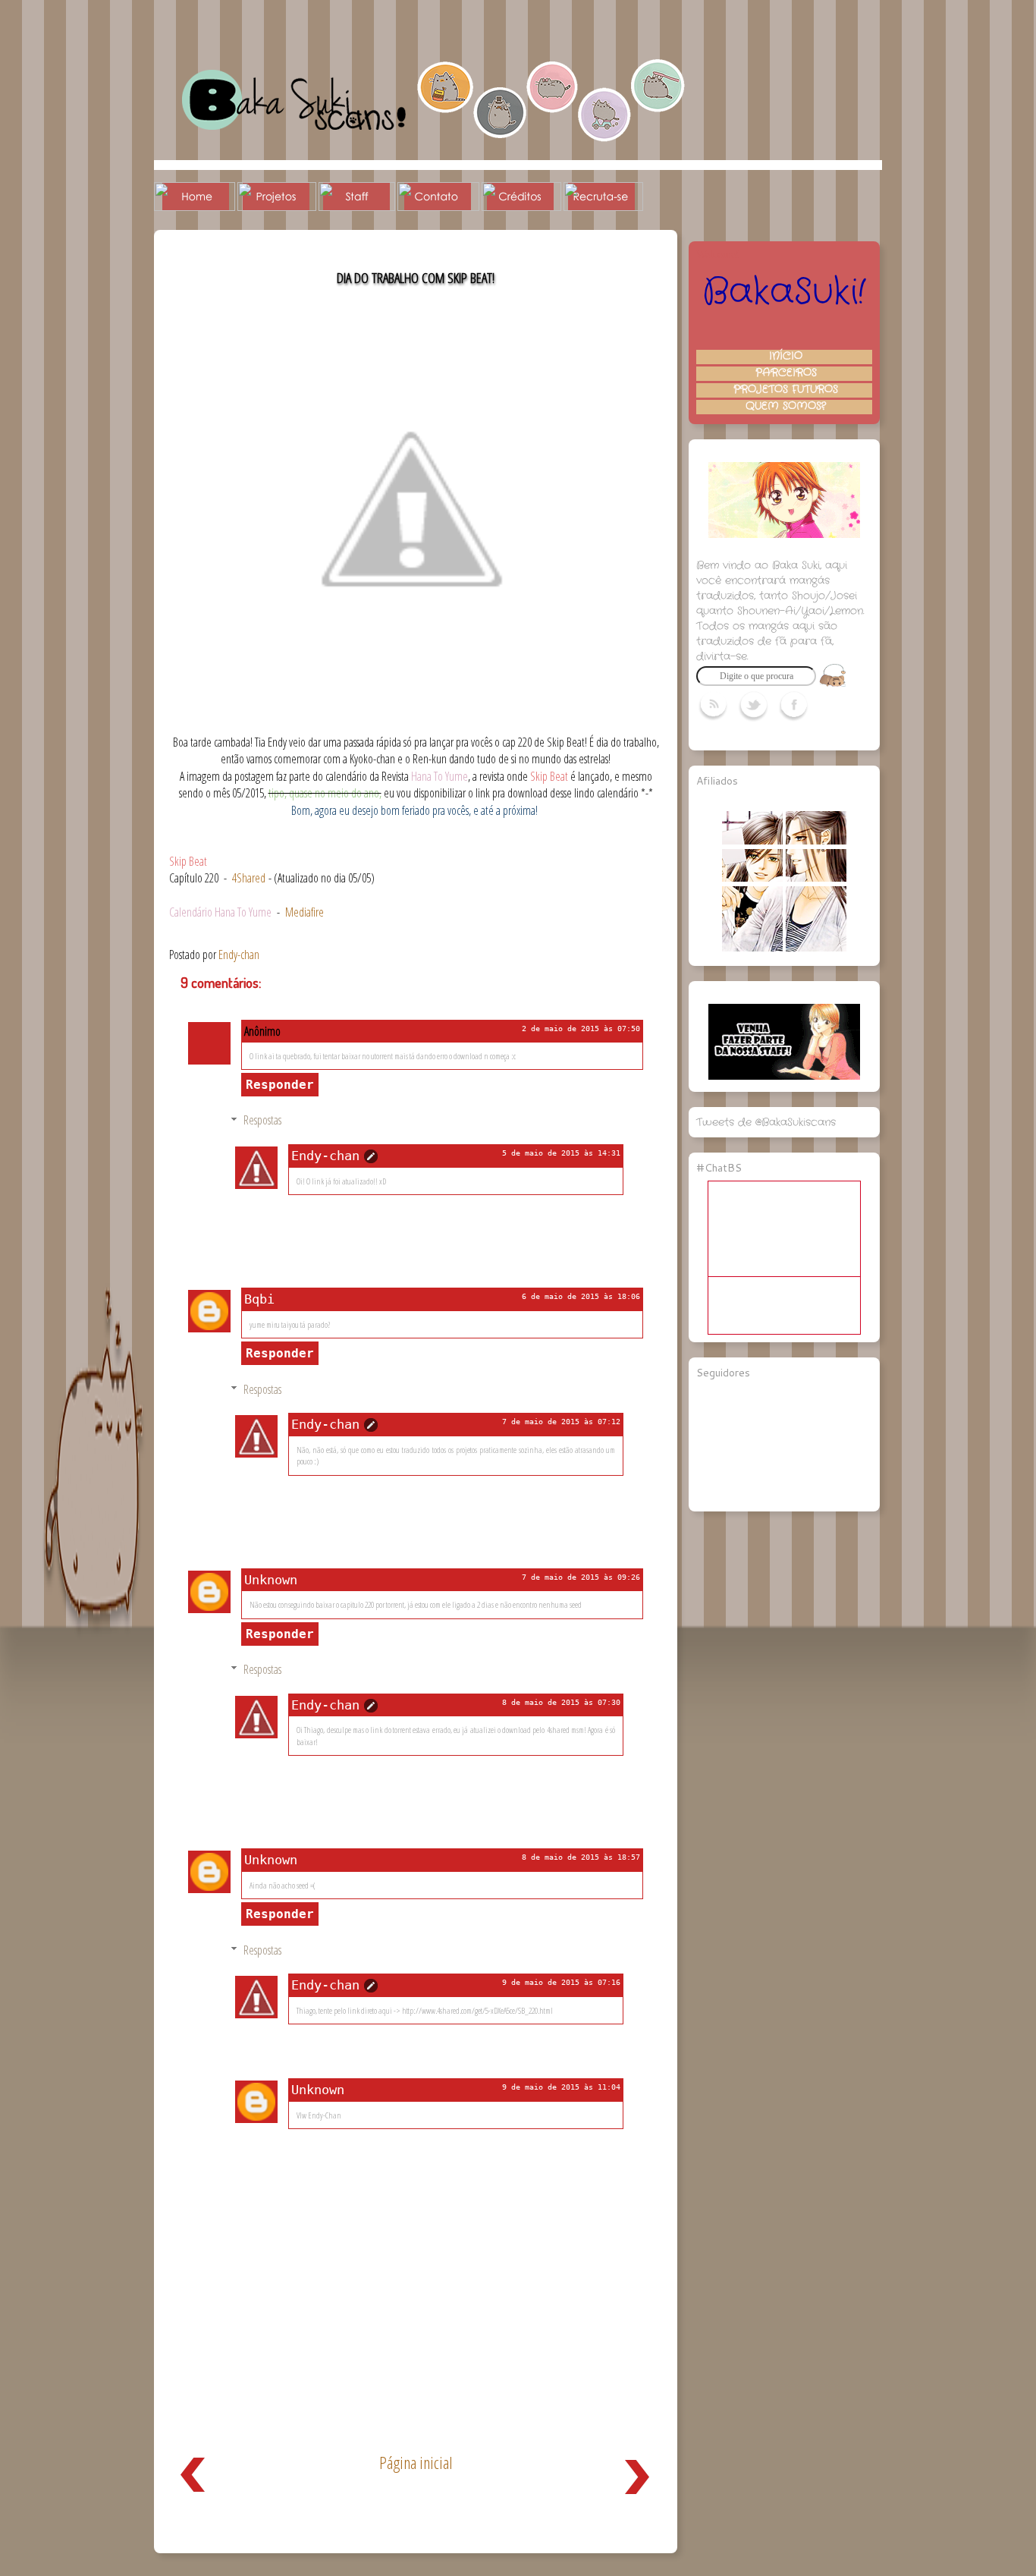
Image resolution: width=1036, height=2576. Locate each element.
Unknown (271, 1580)
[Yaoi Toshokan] (816, 879)
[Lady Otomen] (752, 948)
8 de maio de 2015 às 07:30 (561, 1702)
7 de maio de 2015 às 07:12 (561, 1422)
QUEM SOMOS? (786, 407)
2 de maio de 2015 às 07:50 (581, 1029)
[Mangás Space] (752, 841)
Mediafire (305, 912)
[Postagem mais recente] (193, 2496)
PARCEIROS (786, 373)
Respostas (262, 1120)
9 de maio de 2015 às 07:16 (561, 1982)
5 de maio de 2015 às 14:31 (561, 1153)
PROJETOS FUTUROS (786, 390)
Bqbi (259, 1299)
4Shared (249, 878)
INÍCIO (786, 357)
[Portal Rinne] (816, 948)
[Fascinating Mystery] (752, 879)
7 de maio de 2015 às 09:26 (581, 1577)
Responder (280, 1085)
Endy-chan (325, 1156)
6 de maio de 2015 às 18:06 (581, 1296)
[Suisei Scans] (816, 841)
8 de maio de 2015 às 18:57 (581, 1857)
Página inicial (416, 2463)
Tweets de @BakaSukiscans (766, 1122)
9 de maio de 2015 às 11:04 (561, 2087)
